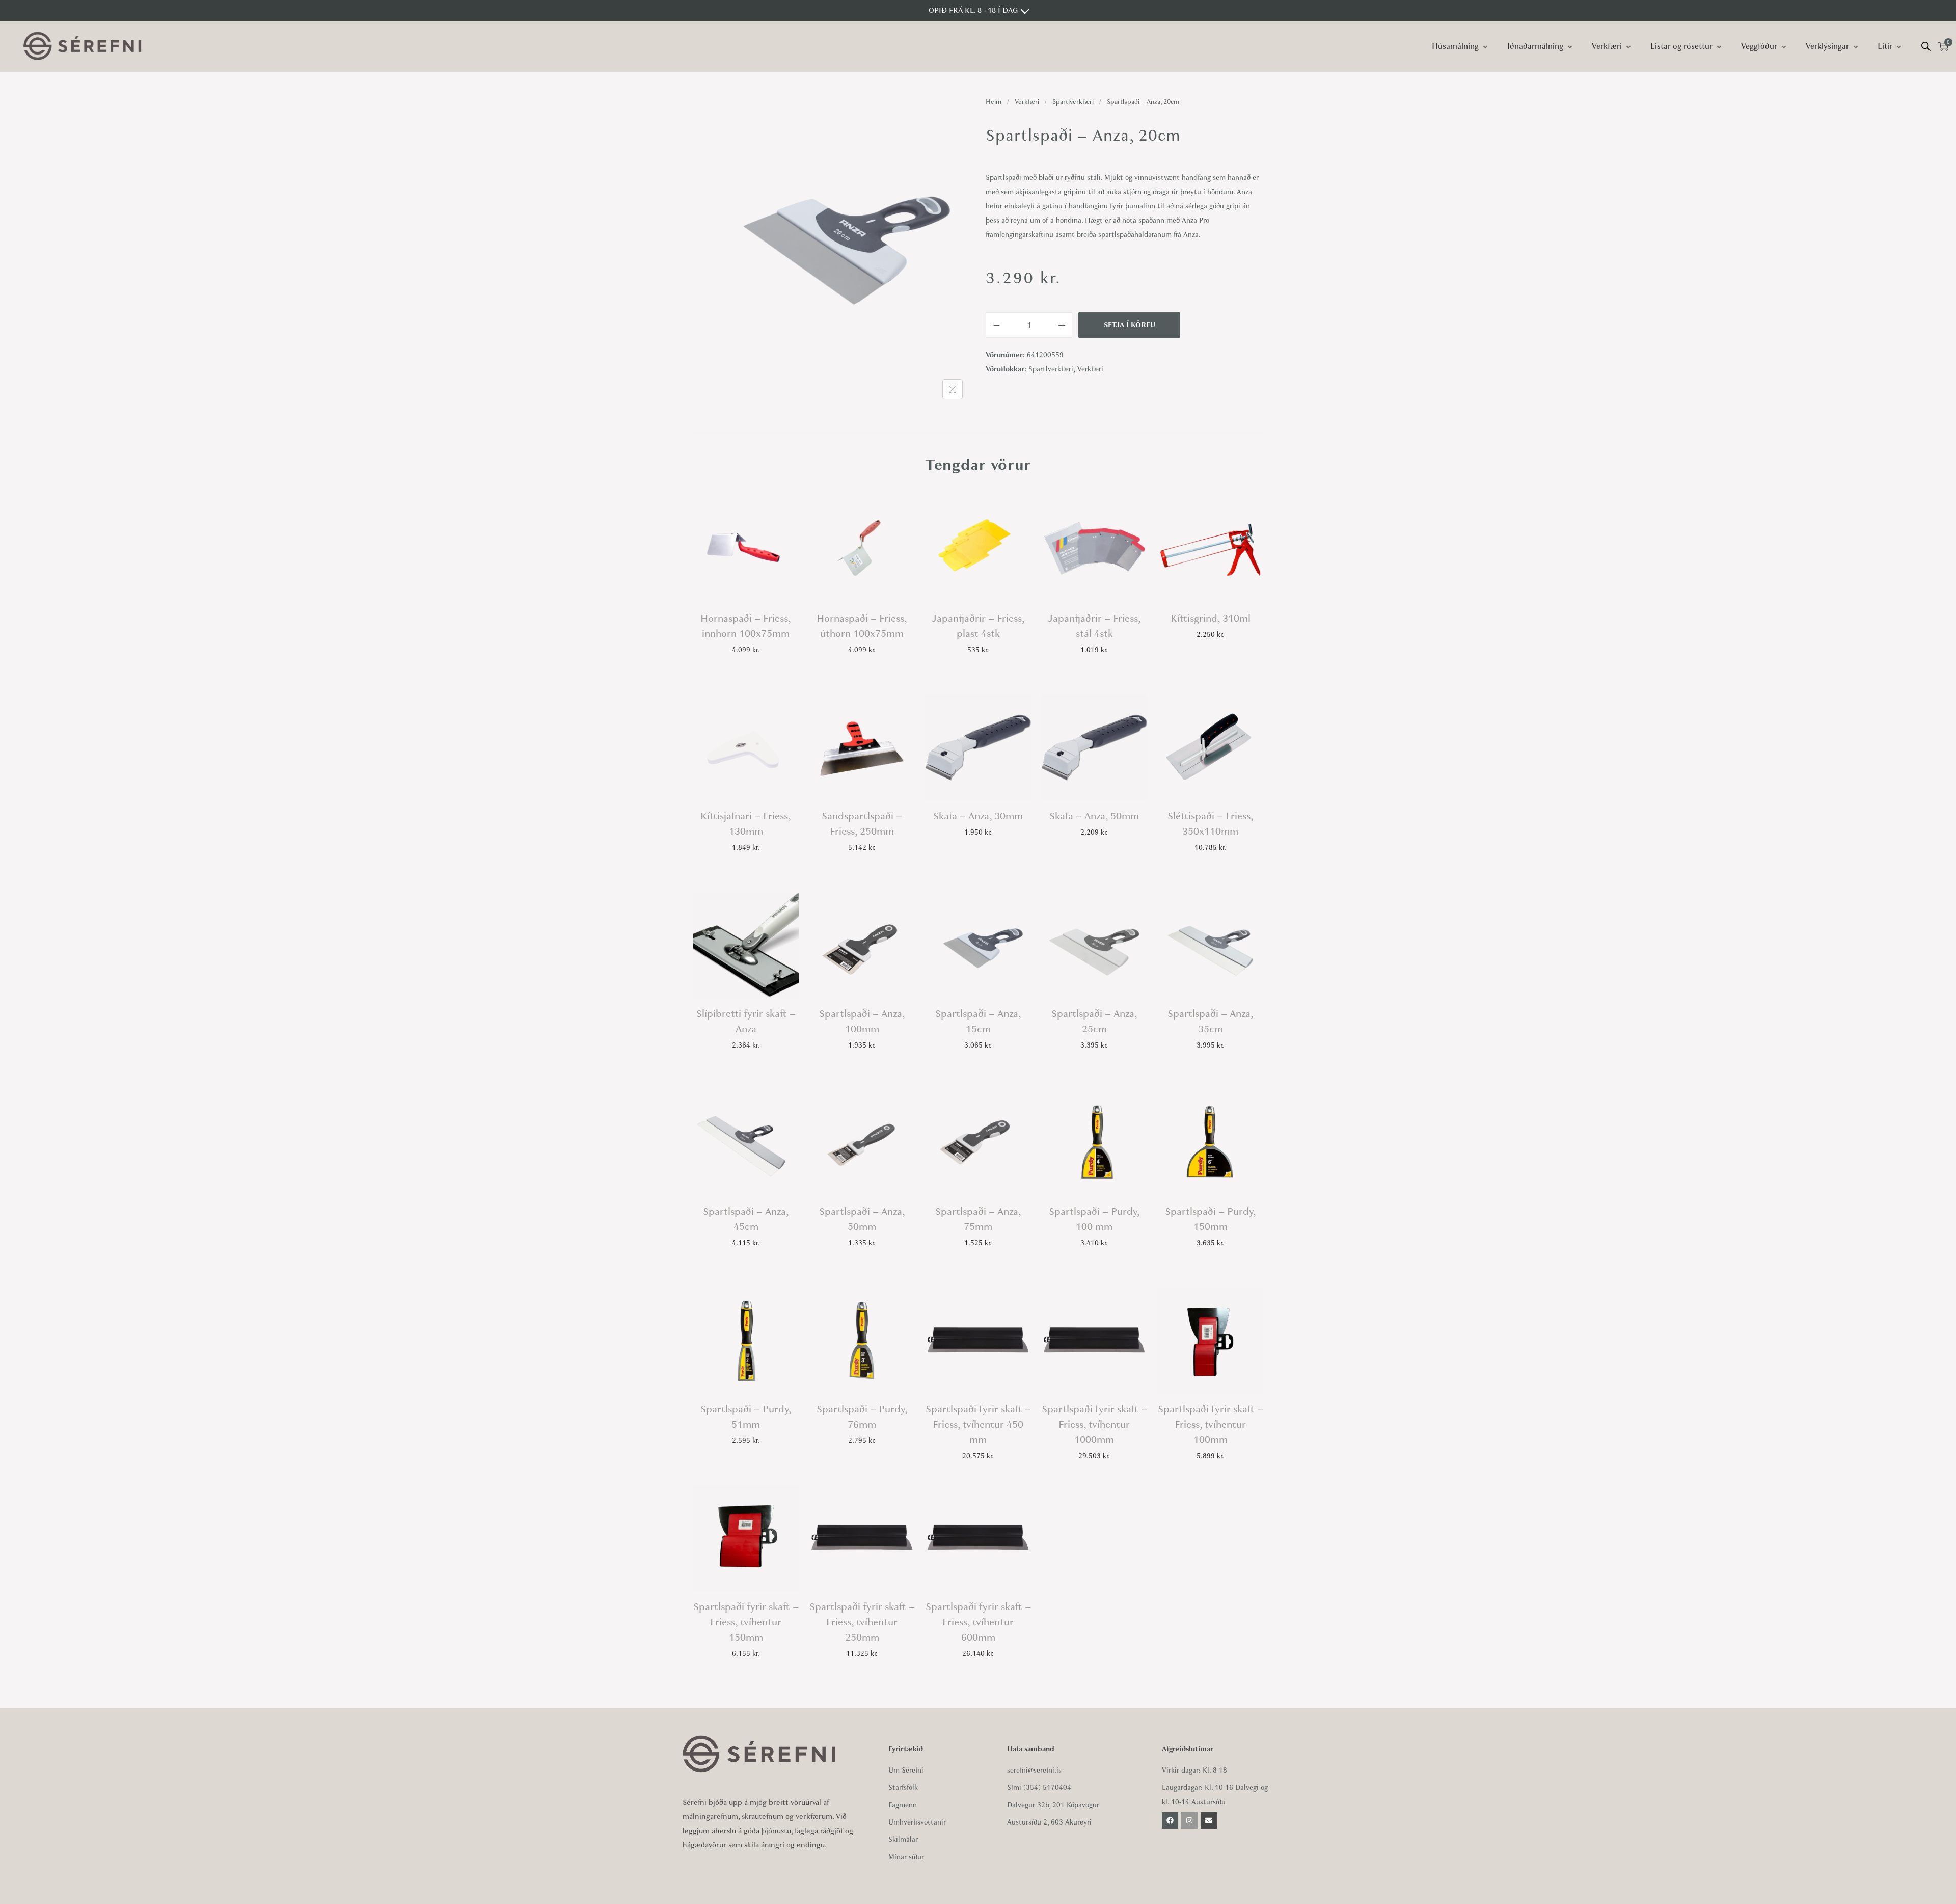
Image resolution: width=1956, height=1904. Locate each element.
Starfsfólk (903, 1788)
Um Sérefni (906, 1770)
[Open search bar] (1926, 46)
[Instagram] (1189, 1820)
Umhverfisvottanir (917, 1822)
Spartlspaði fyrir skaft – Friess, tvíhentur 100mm (1211, 1424)
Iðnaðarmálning (1535, 46)
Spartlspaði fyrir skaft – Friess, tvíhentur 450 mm (978, 1424)
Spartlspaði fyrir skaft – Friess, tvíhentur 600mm (978, 1622)
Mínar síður (906, 1857)
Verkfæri (1607, 46)
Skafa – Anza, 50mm (1094, 816)
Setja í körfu (1130, 325)
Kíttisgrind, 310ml (1211, 618)
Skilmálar (903, 1840)
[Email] (1209, 1820)
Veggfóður (1759, 46)
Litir (1885, 46)
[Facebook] (1170, 1820)
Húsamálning (1455, 46)
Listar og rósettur (1681, 46)
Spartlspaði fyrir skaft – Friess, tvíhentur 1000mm (1094, 1424)
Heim (994, 102)
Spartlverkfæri (1073, 102)
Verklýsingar (1827, 46)
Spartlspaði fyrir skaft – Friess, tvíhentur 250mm (862, 1622)
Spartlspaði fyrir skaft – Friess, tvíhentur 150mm (746, 1622)
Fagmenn (903, 1805)
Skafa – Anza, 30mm (978, 816)
